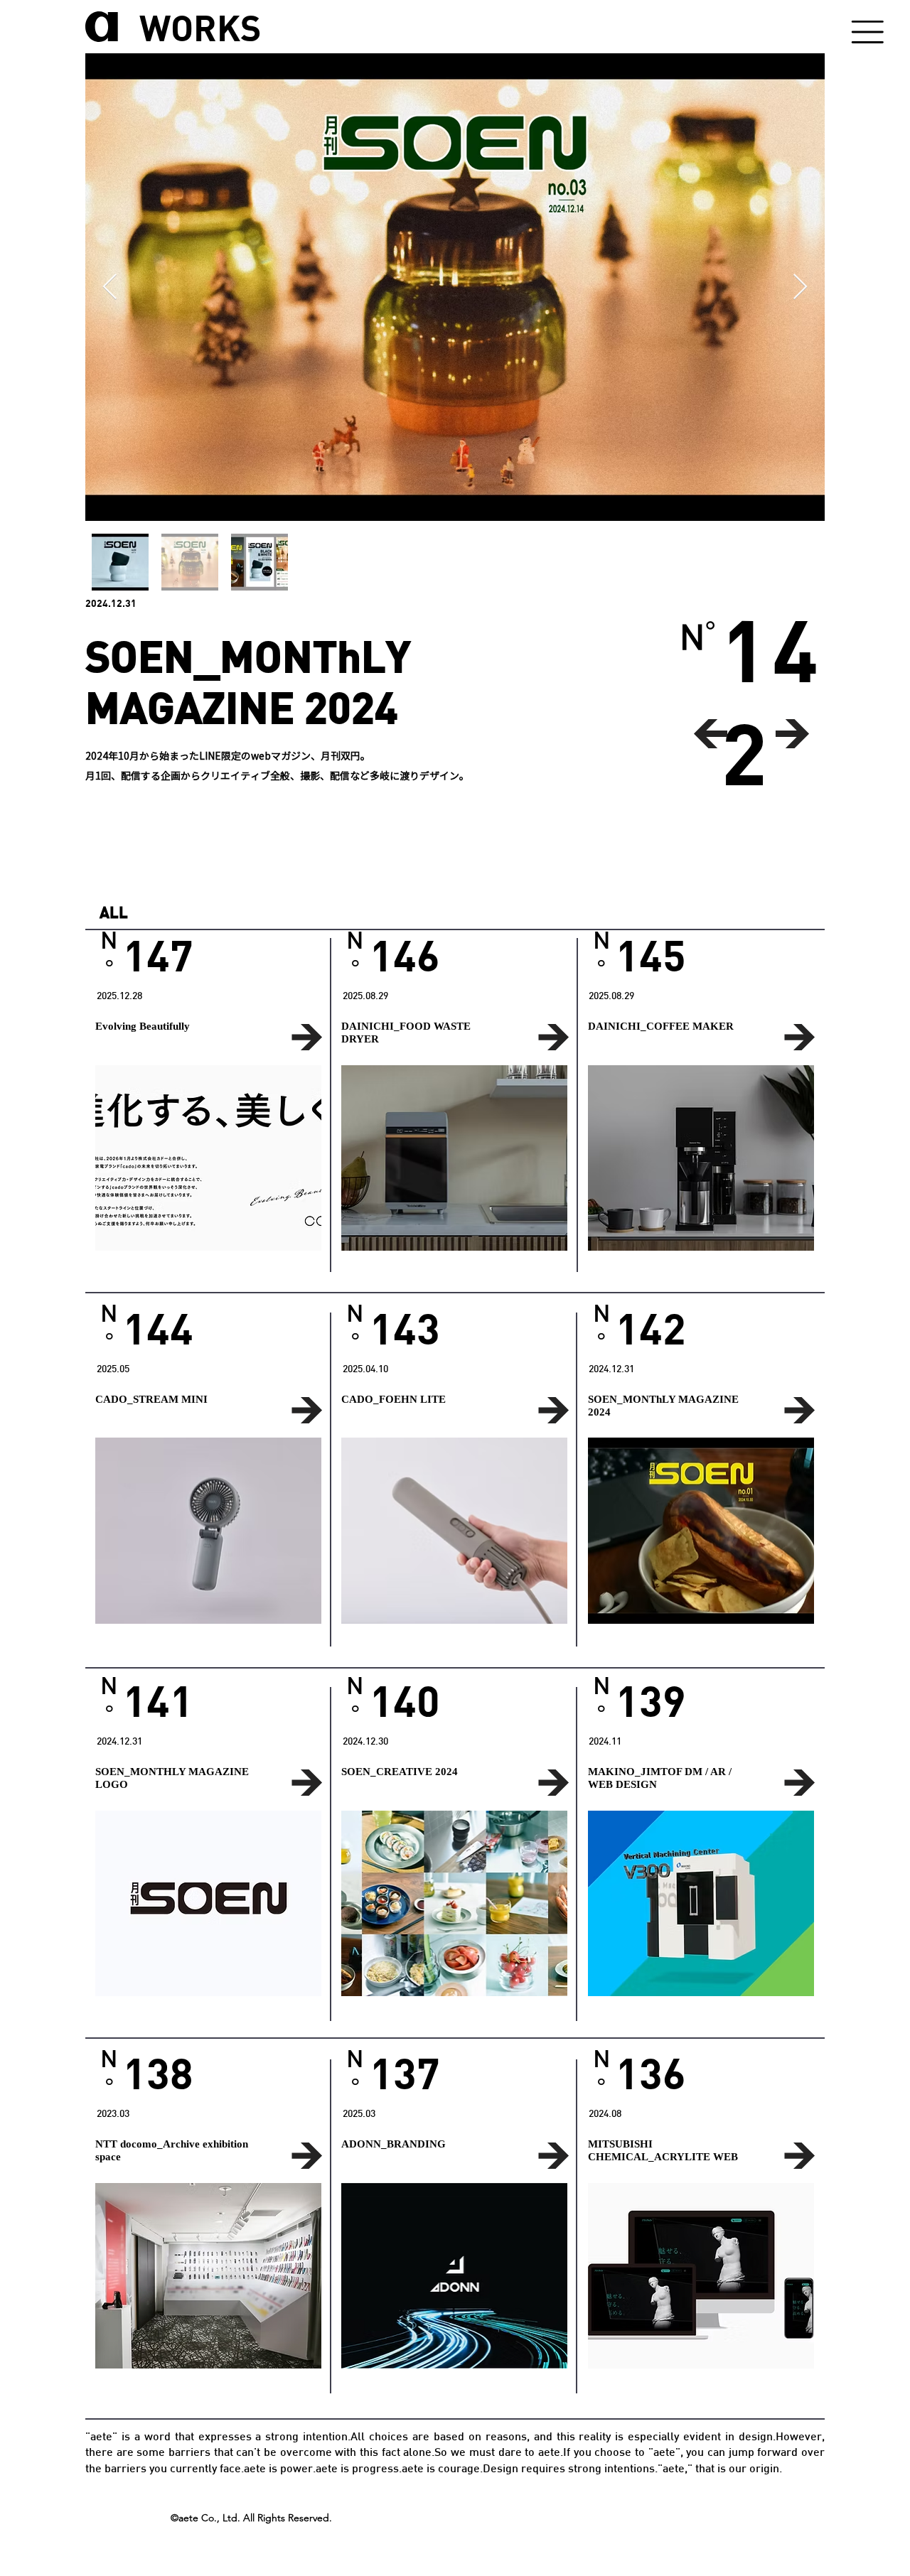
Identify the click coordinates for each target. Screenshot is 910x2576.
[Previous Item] (110, 287)
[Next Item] (800, 287)
